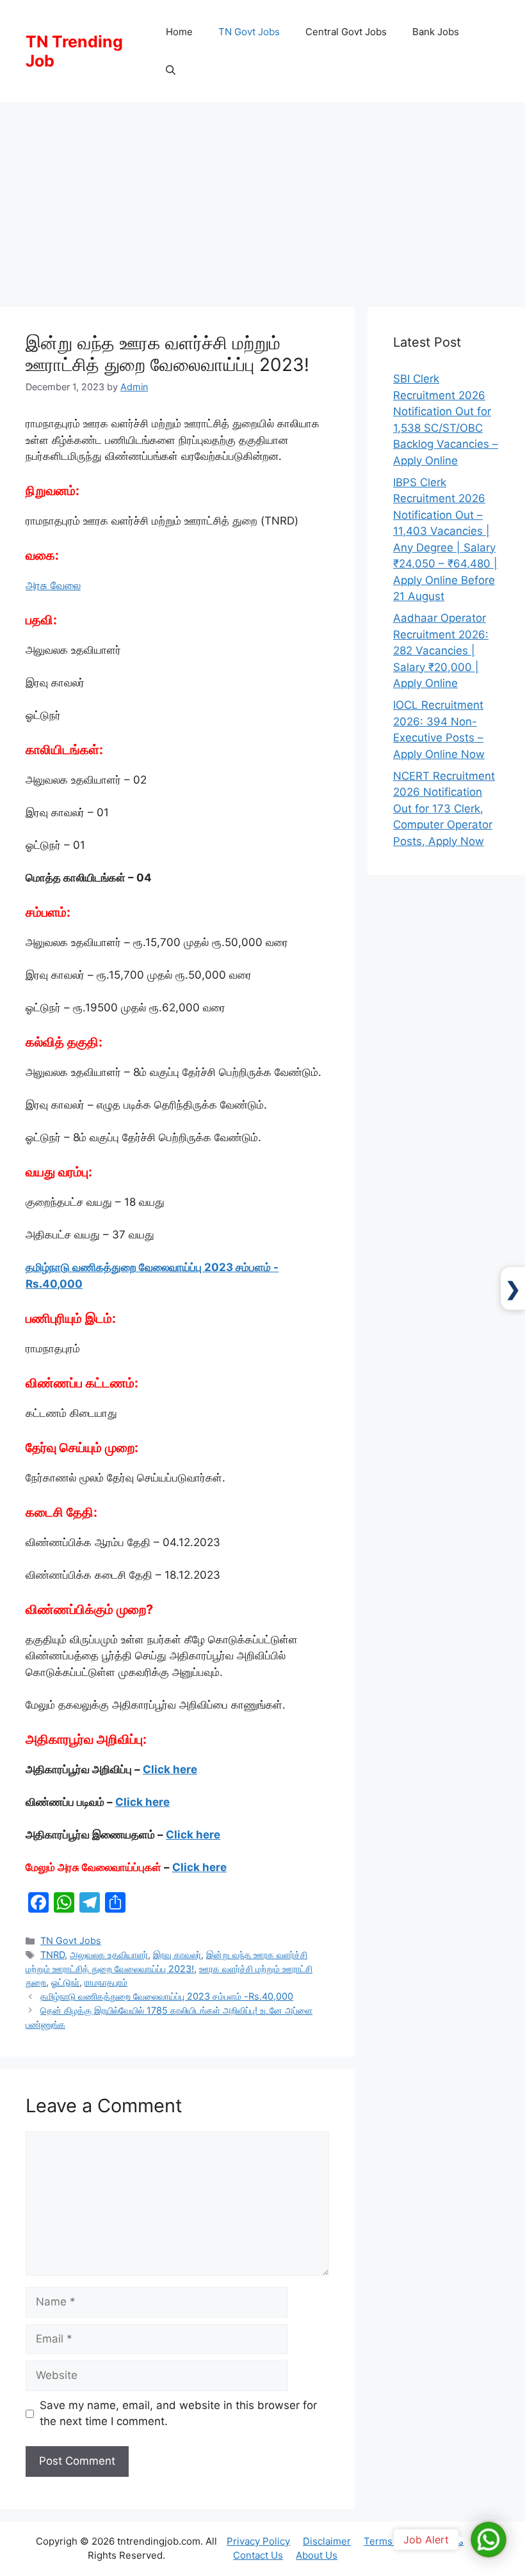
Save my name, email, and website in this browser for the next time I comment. (178, 2414)
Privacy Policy (258, 2541)
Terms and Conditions (414, 2541)
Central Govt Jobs (346, 32)
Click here (170, 1769)
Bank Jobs (436, 32)
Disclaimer (327, 2541)
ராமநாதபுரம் (106, 1982)
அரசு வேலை (53, 585)
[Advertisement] (262, 198)
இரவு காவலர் (177, 1955)
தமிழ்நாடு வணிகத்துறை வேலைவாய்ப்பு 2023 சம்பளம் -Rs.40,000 (167, 1996)
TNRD (52, 1955)
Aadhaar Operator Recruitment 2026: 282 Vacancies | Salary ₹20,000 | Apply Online (441, 651)
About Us (317, 2555)
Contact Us (258, 2555)
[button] (171, 70)
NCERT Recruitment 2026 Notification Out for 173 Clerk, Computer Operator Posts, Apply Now (444, 809)
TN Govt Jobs (249, 32)
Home (179, 32)
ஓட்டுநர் (65, 1982)
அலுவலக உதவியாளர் (109, 1955)
